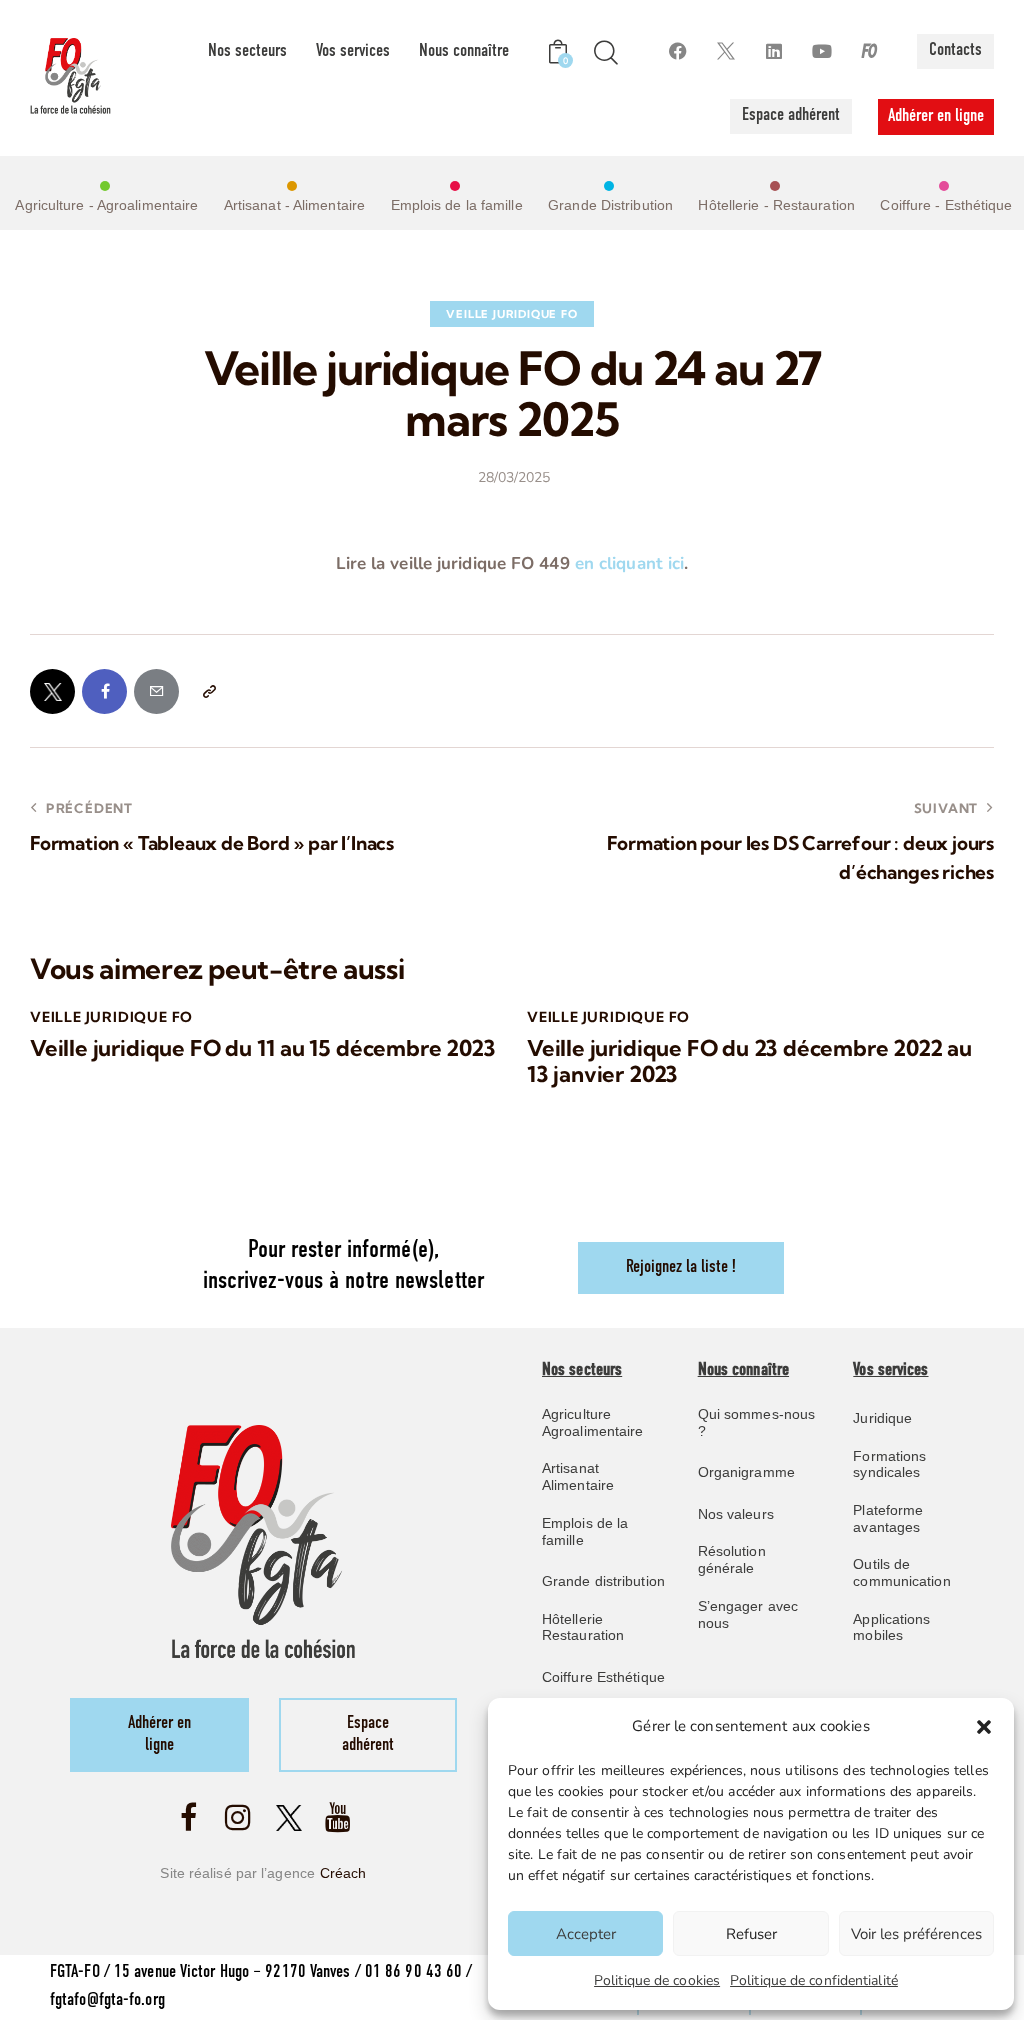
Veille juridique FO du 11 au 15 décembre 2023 (262, 1048)
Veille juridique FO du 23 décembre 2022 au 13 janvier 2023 (749, 1061)
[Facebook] (677, 51)
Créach (343, 1873)
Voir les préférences (916, 1934)
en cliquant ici (630, 563)
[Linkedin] (773, 51)
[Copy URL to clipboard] (208, 691)
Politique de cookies (657, 1980)
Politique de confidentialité (814, 1980)
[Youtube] (821, 51)
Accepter (586, 1934)
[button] (984, 1727)
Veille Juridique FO (511, 314)
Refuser (751, 1934)
